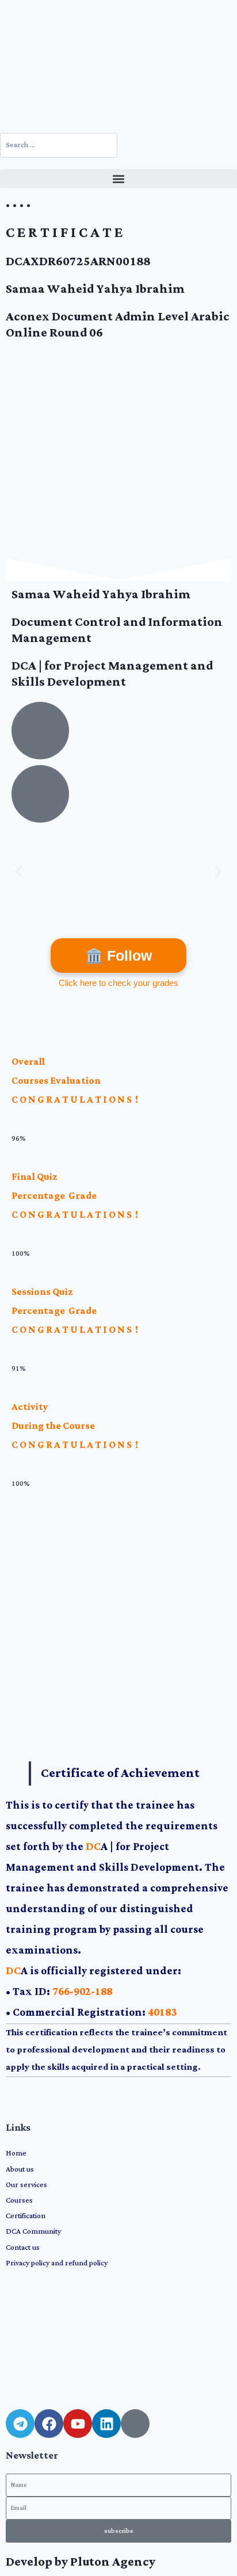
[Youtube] (78, 2424)
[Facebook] (49, 2424)
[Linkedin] (106, 2424)
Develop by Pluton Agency (81, 2562)
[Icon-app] (135, 2424)
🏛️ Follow (118, 956)
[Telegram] (20, 2424)
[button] (118, 179)
